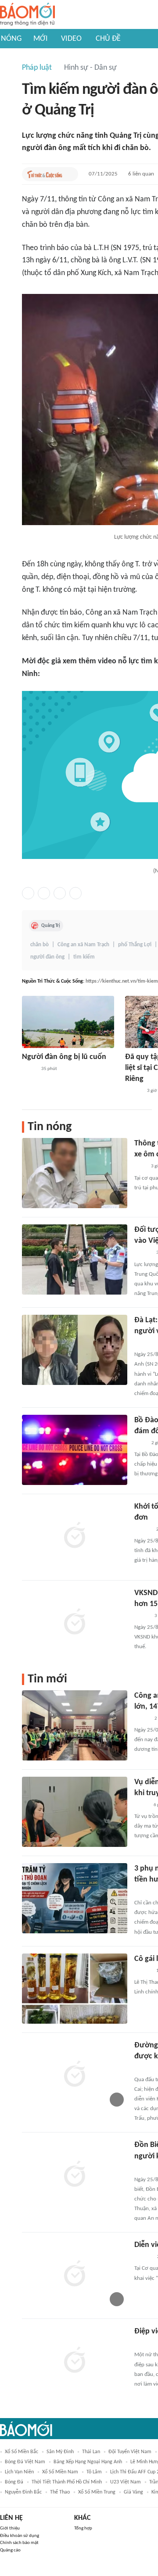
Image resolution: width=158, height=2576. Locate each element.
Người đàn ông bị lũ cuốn (64, 1057)
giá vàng (133, 2492)
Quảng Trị (51, 926)
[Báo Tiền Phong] (143, 1253)
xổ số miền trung (97, 2492)
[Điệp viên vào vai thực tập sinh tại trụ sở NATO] (75, 2361)
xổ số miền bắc (22, 2452)
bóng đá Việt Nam (25, 2462)
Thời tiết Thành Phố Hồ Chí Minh (67, 2482)
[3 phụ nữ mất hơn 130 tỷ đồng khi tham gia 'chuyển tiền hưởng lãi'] (75, 1898)
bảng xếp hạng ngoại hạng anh (88, 2462)
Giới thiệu (10, 2528)
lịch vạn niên (19, 2472)
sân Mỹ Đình (60, 2452)
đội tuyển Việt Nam (130, 2452)
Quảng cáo (10, 2550)
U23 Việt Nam (126, 2482)
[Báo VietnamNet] (142, 1616)
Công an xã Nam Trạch (83, 945)
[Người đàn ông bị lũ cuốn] (68, 1022)
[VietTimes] (141, 1805)
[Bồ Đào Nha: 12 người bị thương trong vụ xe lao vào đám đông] (75, 1450)
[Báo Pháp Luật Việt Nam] (142, 1719)
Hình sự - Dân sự (90, 68)
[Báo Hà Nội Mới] (143, 2257)
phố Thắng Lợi (135, 945)
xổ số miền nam (60, 2472)
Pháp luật (37, 68)
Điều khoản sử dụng (20, 2536)
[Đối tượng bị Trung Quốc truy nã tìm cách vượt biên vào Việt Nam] (75, 1259)
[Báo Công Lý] (29, 1069)
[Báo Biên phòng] (144, 2168)
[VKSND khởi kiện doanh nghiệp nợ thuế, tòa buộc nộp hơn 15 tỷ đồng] (75, 1623)
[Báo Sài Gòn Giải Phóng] (133, 1091)
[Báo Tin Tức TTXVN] (140, 1443)
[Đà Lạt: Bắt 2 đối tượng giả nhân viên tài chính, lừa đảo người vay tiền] (75, 1350)
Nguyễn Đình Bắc (23, 2492)
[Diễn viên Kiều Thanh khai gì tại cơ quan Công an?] (75, 2275)
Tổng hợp (83, 2528)
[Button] (69, 174)
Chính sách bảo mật (19, 2543)
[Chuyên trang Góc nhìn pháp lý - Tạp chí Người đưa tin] (140, 1167)
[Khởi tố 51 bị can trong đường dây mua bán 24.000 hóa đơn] (75, 1536)
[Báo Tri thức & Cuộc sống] (45, 174)
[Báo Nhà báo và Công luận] (145, 1343)
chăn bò (39, 945)
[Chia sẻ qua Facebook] (28, 893)
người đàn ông (47, 957)
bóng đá (14, 2482)
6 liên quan (141, 174)
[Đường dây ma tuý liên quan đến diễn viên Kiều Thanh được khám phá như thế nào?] (75, 2075)
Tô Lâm (94, 2472)
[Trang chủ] (27, 15)
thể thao (60, 2492)
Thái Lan (91, 2452)
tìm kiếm (84, 957)
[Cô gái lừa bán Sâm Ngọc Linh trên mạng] (75, 1989)
